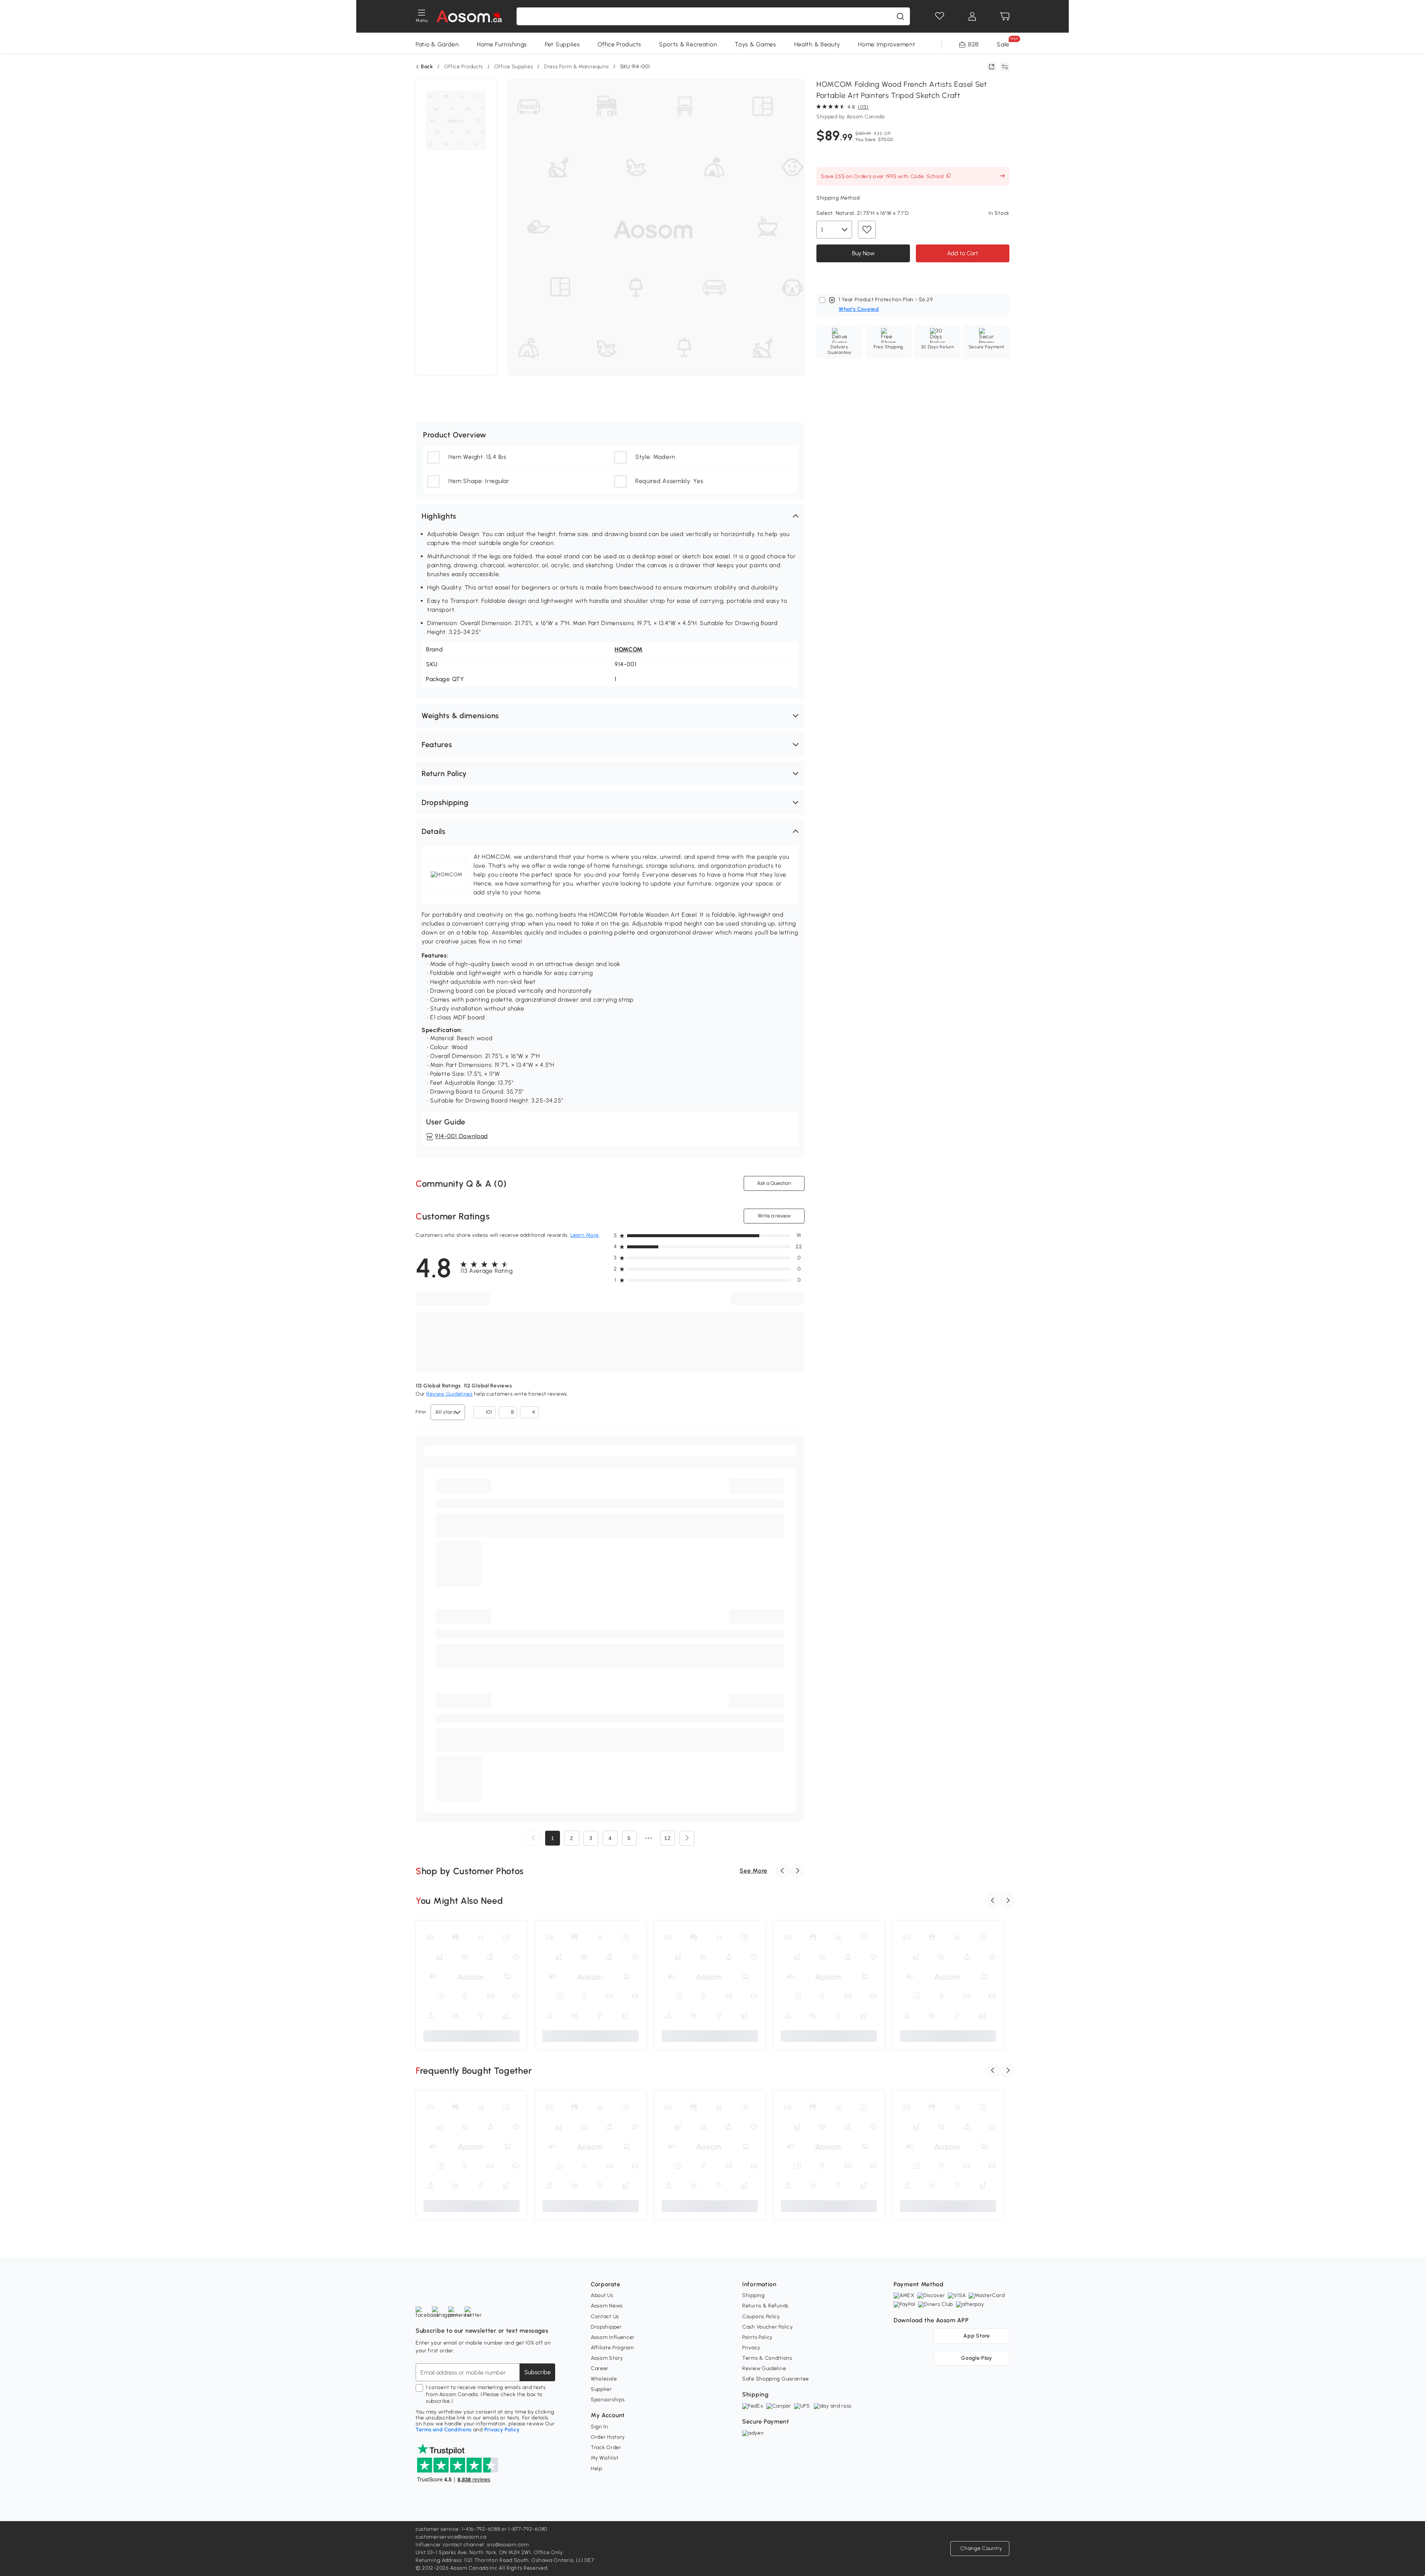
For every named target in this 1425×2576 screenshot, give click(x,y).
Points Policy (757, 2337)
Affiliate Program (612, 2348)
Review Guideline (764, 2368)
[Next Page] (687, 1838)
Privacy (751, 2348)
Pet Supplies (562, 44)
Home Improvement (887, 44)
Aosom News (607, 2306)
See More (754, 1871)
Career (600, 2368)
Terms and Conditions (444, 2430)
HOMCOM (629, 649)
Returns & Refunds (765, 2306)
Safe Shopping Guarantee (776, 2379)
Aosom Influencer (613, 2337)
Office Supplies (514, 67)
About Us (602, 2295)
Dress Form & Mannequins (576, 67)
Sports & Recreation (688, 44)
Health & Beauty (817, 44)
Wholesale (604, 2379)
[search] (900, 16)
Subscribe (538, 2372)
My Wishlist (605, 2458)
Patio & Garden (437, 44)
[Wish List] (940, 16)
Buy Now (863, 253)
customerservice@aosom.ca (451, 2537)
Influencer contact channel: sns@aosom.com (472, 2545)
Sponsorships (608, 2400)
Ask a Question (774, 1183)
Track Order (606, 2447)
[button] (610, 516)
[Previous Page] (533, 1838)
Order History (608, 2437)
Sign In (600, 2427)
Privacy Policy (502, 2430)
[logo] (469, 16)
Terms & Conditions (767, 2358)
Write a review (774, 1216)
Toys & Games (755, 44)
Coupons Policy (761, 2317)
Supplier (601, 2389)
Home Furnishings (502, 44)
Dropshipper (606, 2327)
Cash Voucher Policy (767, 2327)
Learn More (585, 1235)
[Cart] (1005, 16)
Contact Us (605, 2317)
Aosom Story (607, 2358)
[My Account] (972, 16)
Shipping (754, 2295)
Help (597, 2469)
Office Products (619, 44)
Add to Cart (963, 253)
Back (427, 67)
